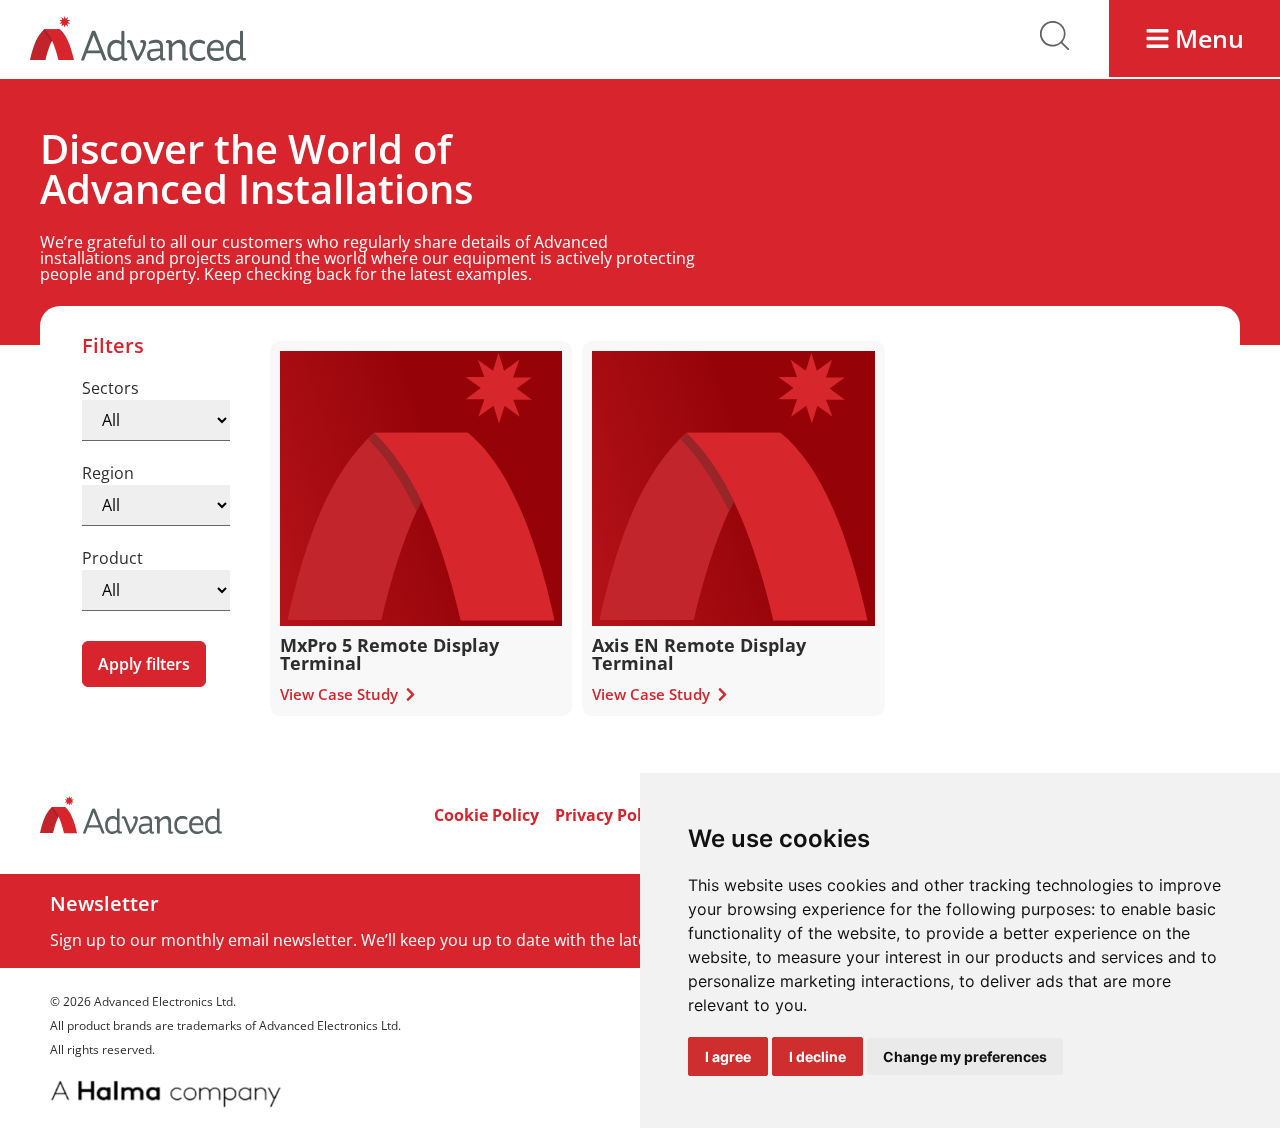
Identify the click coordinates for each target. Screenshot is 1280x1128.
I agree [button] (728, 1056)
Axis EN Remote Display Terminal (699, 654)
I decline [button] (817, 1056)
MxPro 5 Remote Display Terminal (389, 654)
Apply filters (144, 664)
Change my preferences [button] (965, 1056)
